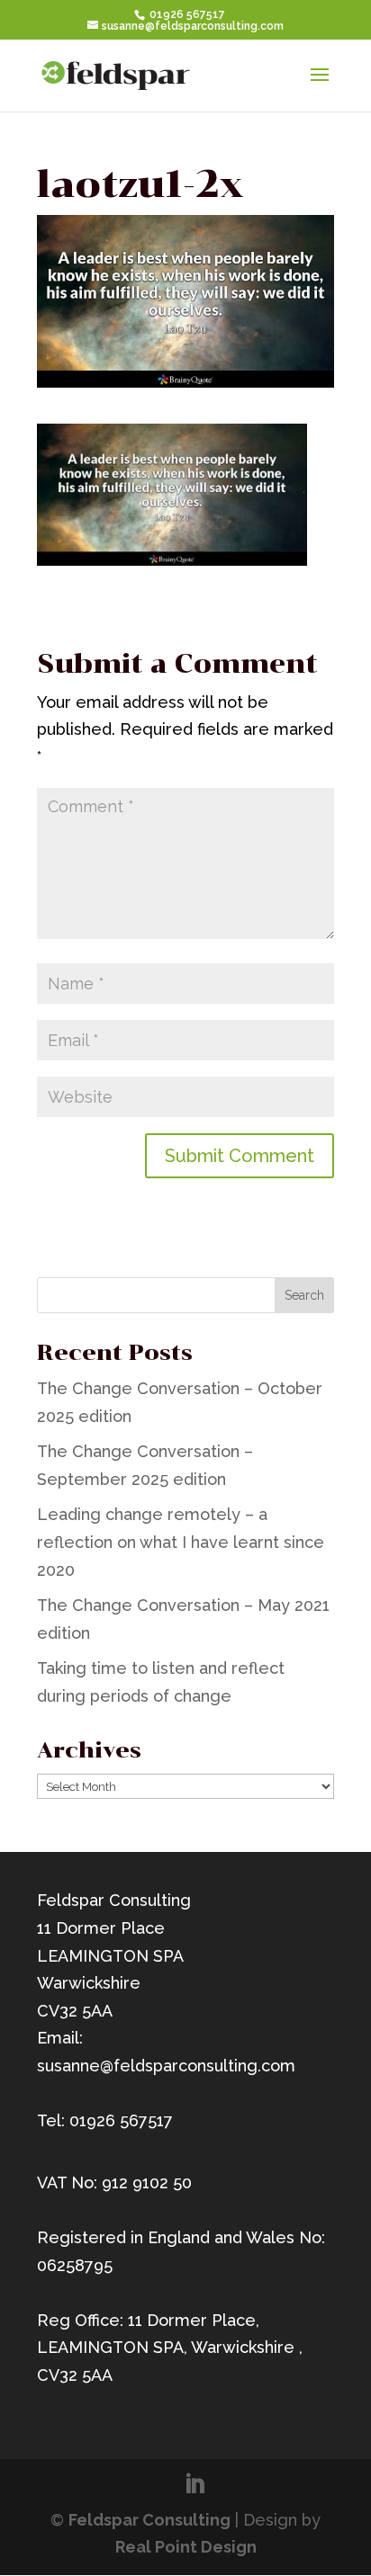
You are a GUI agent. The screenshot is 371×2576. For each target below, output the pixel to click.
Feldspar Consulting (149, 2520)
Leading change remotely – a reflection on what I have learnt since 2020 (181, 1542)
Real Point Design (186, 2547)
